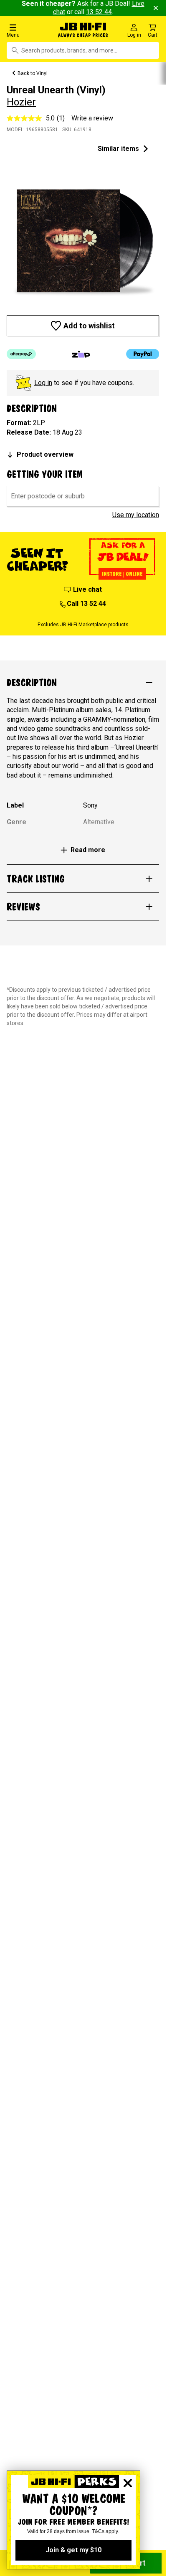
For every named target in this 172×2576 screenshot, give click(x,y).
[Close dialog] (128, 2483)
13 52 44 (99, 12)
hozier (21, 102)
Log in (43, 383)
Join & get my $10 (73, 2550)
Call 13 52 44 (86, 604)
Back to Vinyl (33, 73)
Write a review (92, 118)
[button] (28, 30)
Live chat (87, 589)
